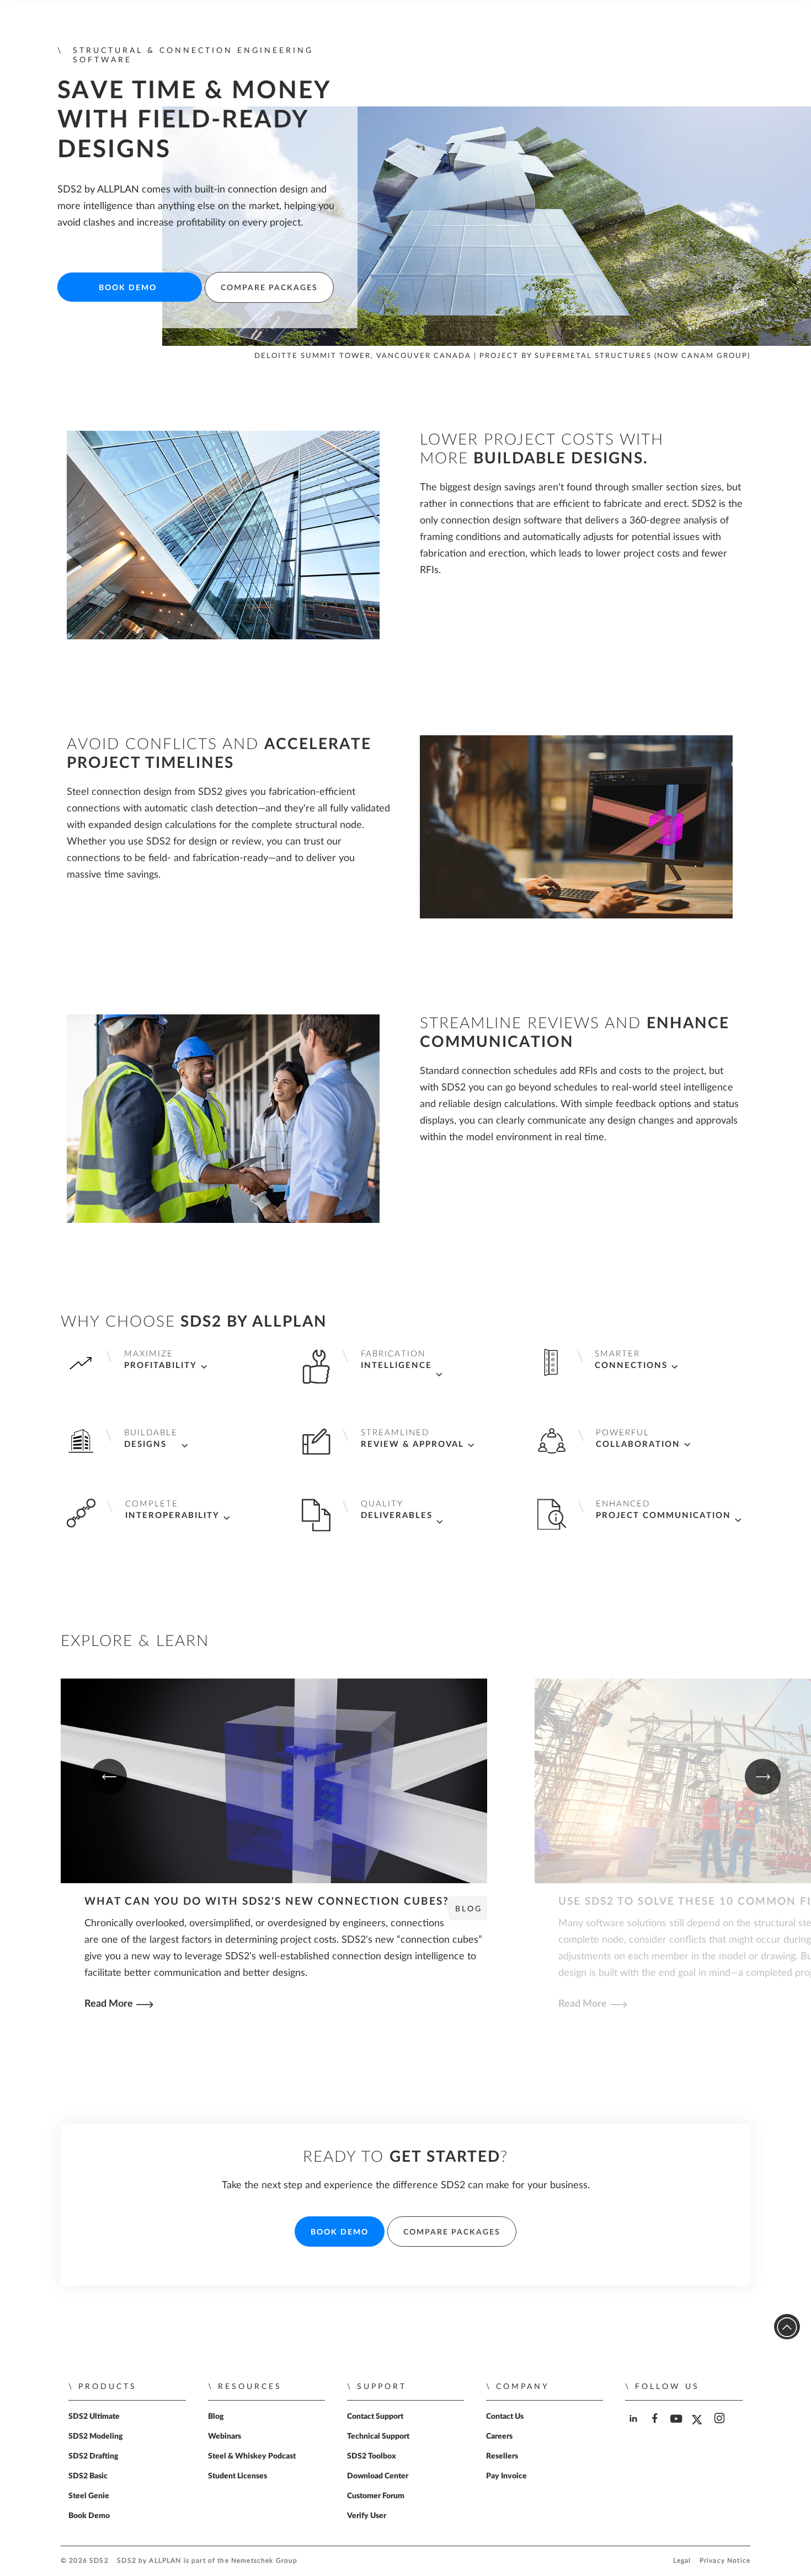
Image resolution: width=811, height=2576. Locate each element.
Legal (682, 2561)
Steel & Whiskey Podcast (252, 2456)
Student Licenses (238, 2476)
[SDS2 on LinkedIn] (635, 2428)
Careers (499, 2436)
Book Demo (128, 288)
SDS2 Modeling (96, 2436)
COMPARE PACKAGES (269, 288)
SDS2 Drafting (94, 2456)
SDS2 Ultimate (94, 2417)
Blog (216, 2417)
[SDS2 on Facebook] (656, 2428)
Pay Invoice (506, 2476)
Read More (109, 2004)
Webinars (225, 2436)
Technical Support (378, 2436)
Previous (109, 1777)
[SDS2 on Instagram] (721, 2428)
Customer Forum (376, 2496)
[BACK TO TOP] (787, 2327)
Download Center (378, 2476)
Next (763, 1777)
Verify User (367, 2516)
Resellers (502, 2456)
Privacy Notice (725, 2561)
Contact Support (375, 2417)
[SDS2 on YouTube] (678, 2428)
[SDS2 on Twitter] (699, 2428)
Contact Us (505, 2417)
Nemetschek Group (264, 2561)
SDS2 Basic (88, 2476)
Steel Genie (89, 2496)
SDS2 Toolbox (372, 2456)
